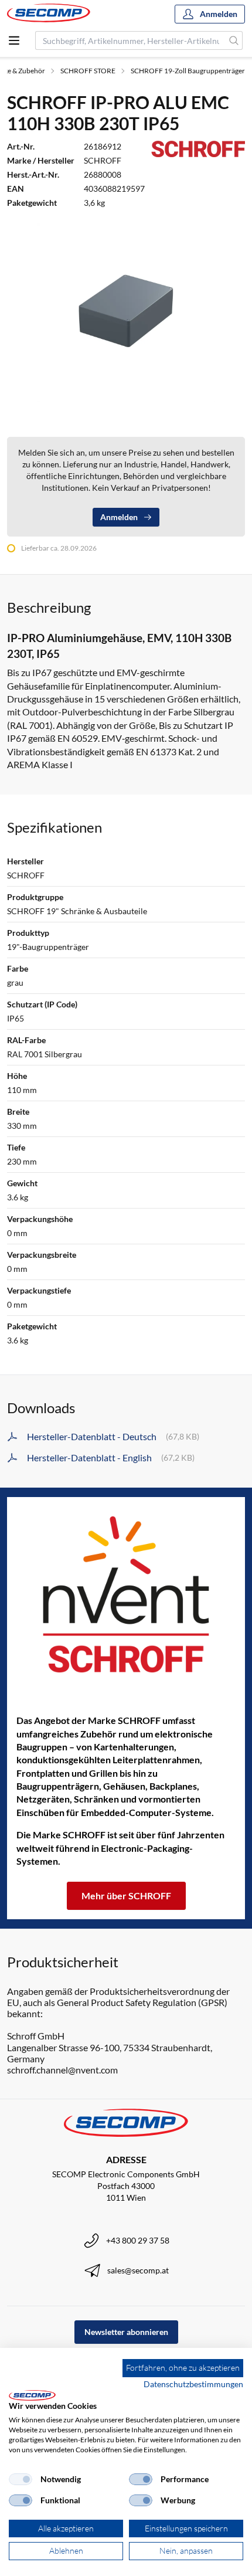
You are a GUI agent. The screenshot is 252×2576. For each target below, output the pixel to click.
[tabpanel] (126, 312)
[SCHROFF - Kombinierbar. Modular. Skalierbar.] (126, 1594)
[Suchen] (234, 40)
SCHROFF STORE (88, 71)
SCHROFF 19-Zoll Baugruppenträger (188, 71)
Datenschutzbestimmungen (193, 2384)
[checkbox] (21, 2479)
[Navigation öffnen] (14, 40)
